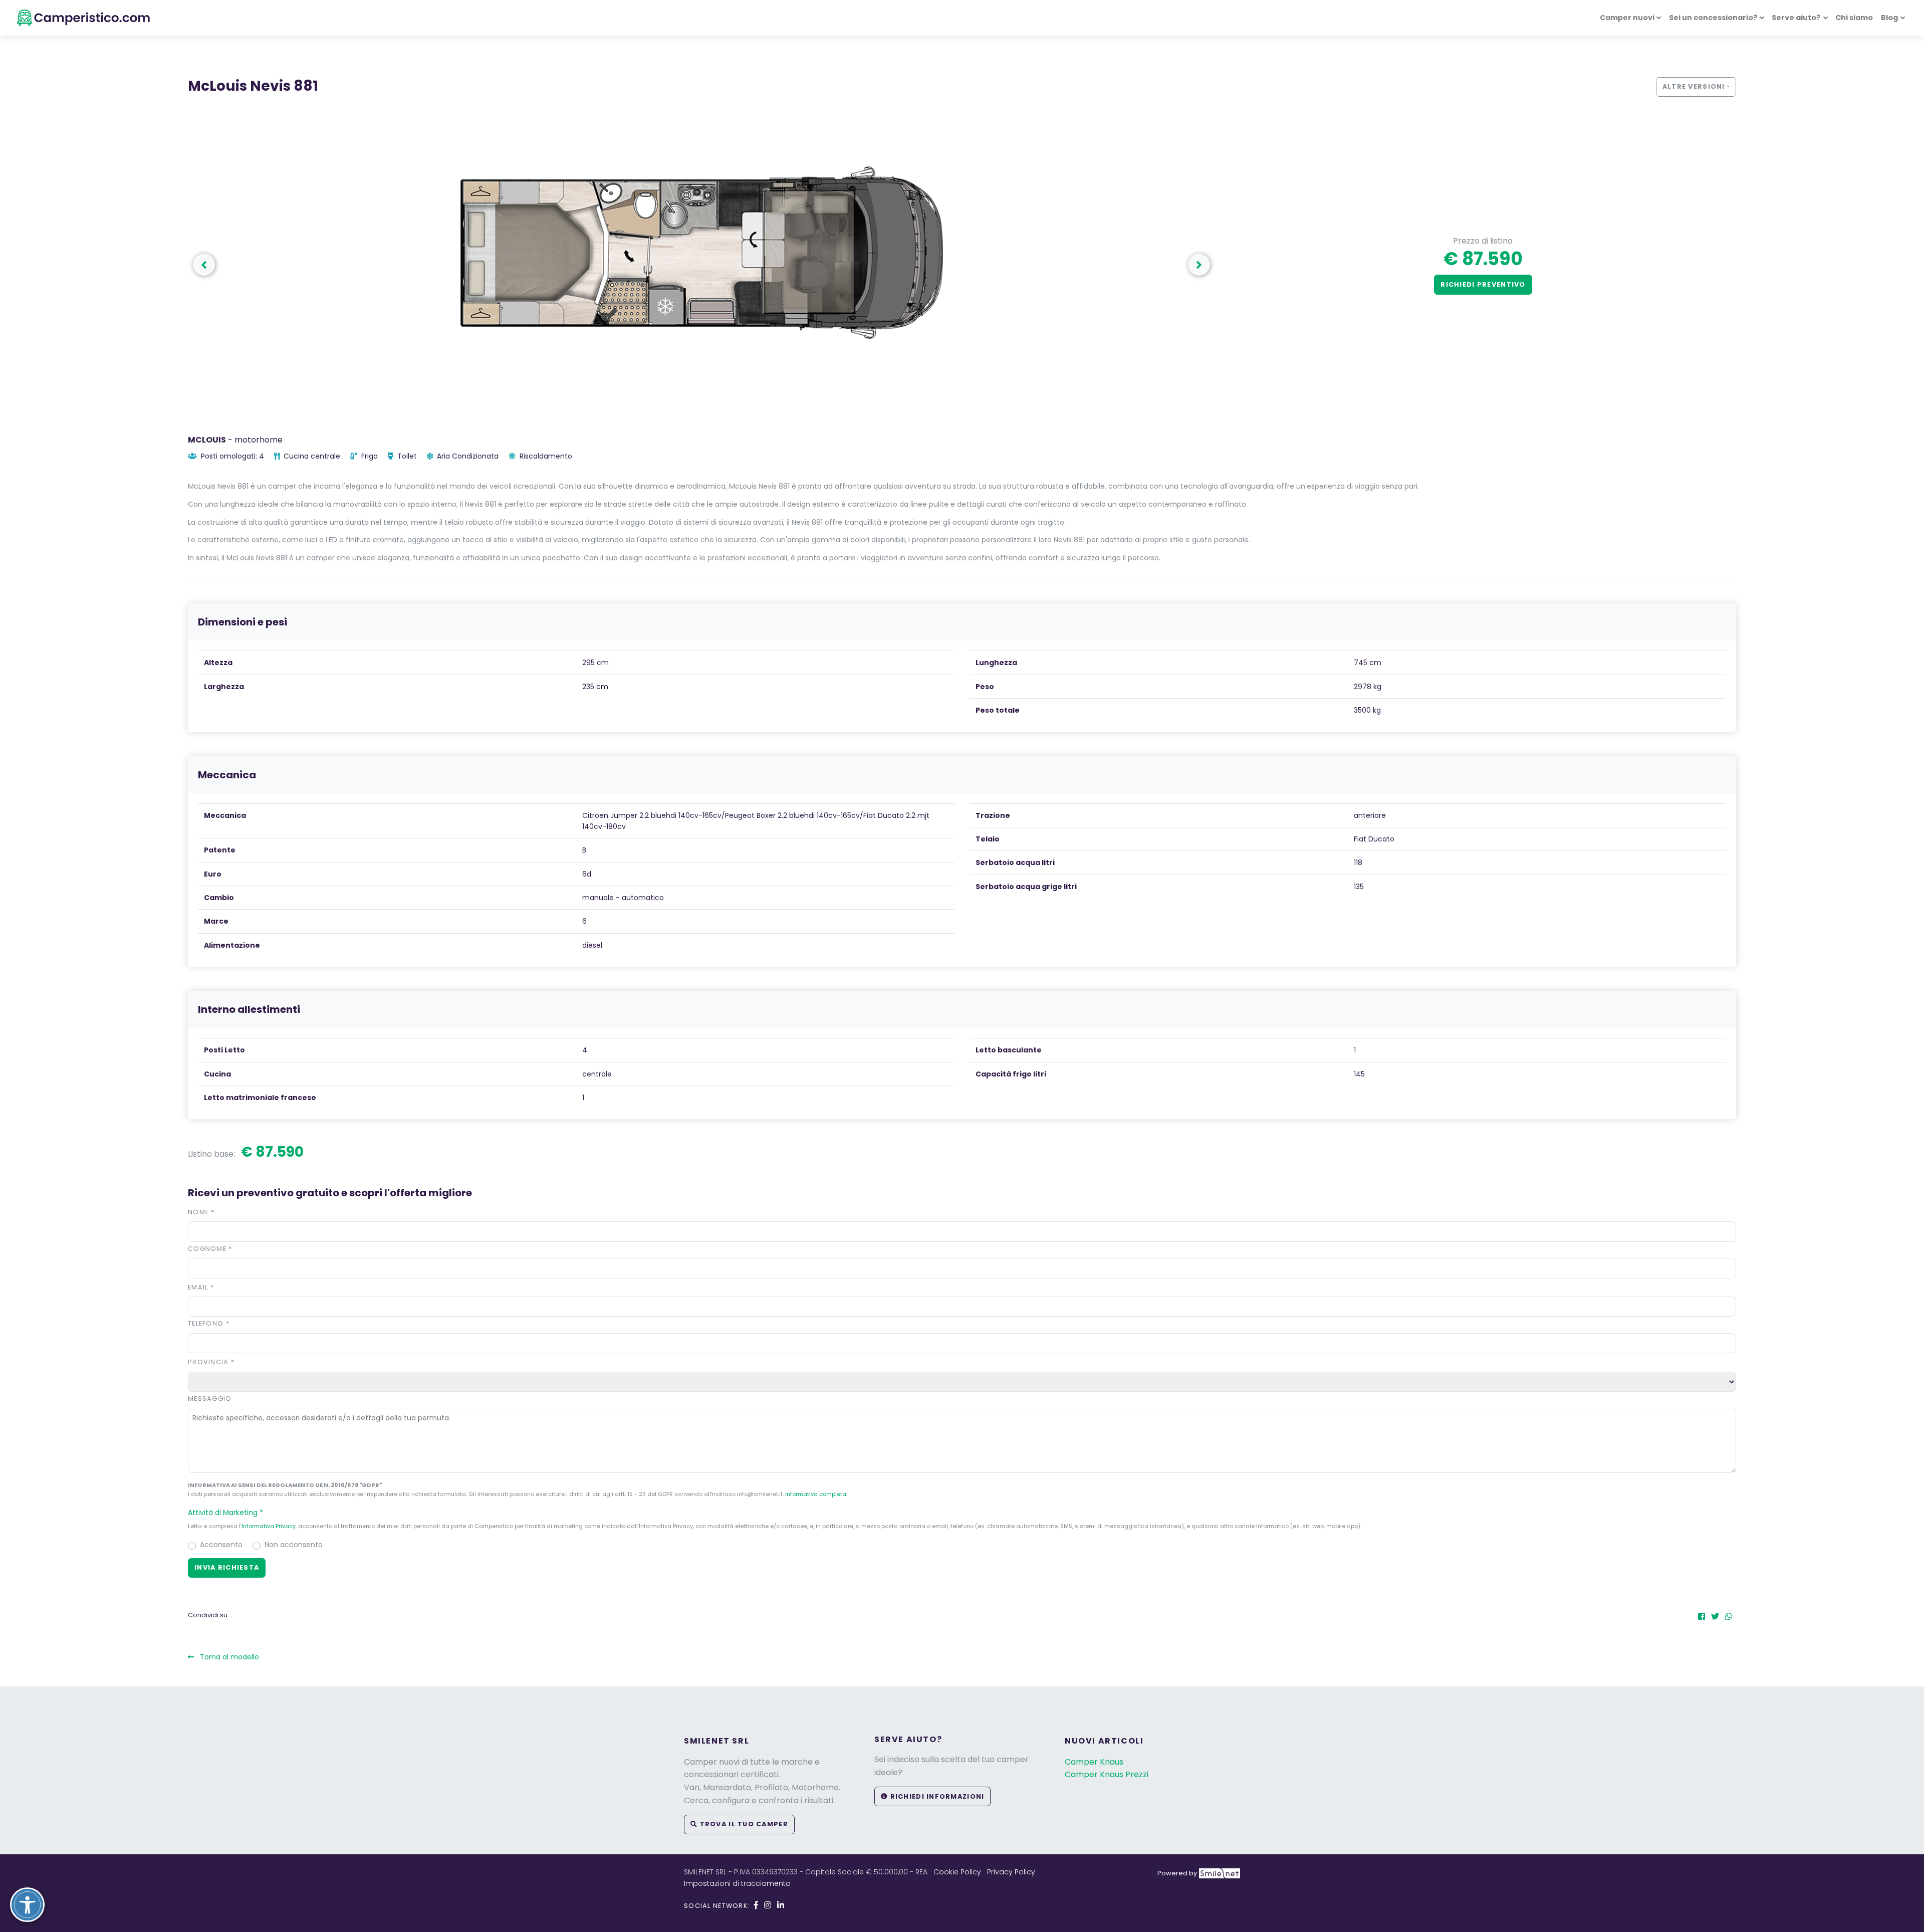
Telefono (209, 1323)
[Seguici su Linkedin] (781, 1905)
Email (201, 1287)
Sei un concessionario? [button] (1713, 18)
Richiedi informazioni (936, 1796)
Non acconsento (294, 1545)
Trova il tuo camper (743, 1824)
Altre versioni (1694, 86)
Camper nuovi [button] (1627, 18)
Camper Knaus (1094, 1762)
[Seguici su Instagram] (768, 1905)
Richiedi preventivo (1483, 284)
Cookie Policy (957, 1872)
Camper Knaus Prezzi (1107, 1774)
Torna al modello (228, 1657)
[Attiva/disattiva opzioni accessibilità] (27, 1905)
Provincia (211, 1362)
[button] (1199, 265)
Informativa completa (816, 1494)
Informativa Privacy (269, 1526)
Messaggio (210, 1399)
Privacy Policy (1011, 1872)
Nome (201, 1212)
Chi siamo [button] (1854, 18)
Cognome (210, 1249)
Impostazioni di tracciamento (737, 1883)
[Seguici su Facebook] (756, 1905)
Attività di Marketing (225, 1513)
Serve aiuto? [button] (1796, 18)
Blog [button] (1889, 18)
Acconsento (221, 1545)
